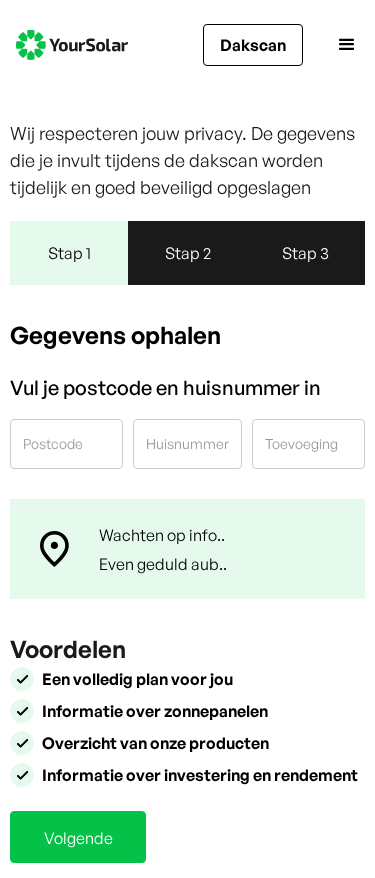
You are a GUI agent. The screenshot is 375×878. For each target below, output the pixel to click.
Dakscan (253, 45)
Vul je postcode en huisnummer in (165, 387)
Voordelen (68, 649)
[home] (72, 45)
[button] (331, 45)
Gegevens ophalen (115, 335)
